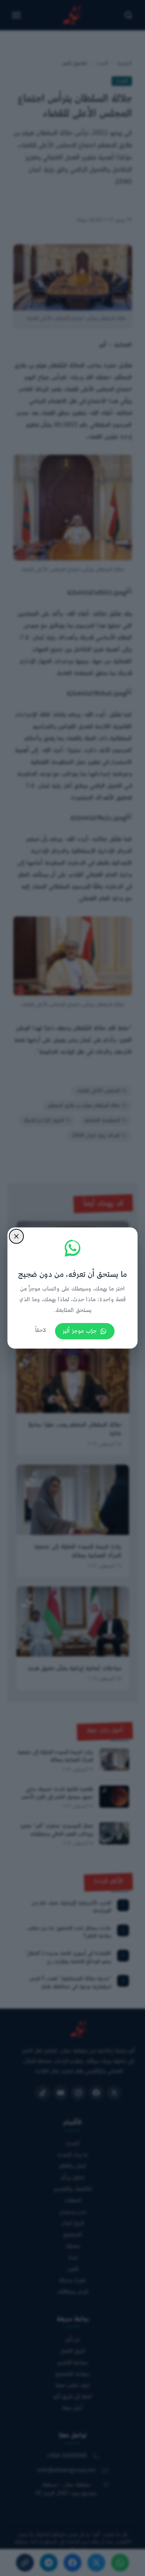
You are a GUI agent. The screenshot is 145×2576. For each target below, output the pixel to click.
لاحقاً (41, 1331)
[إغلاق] (16, 1236)
